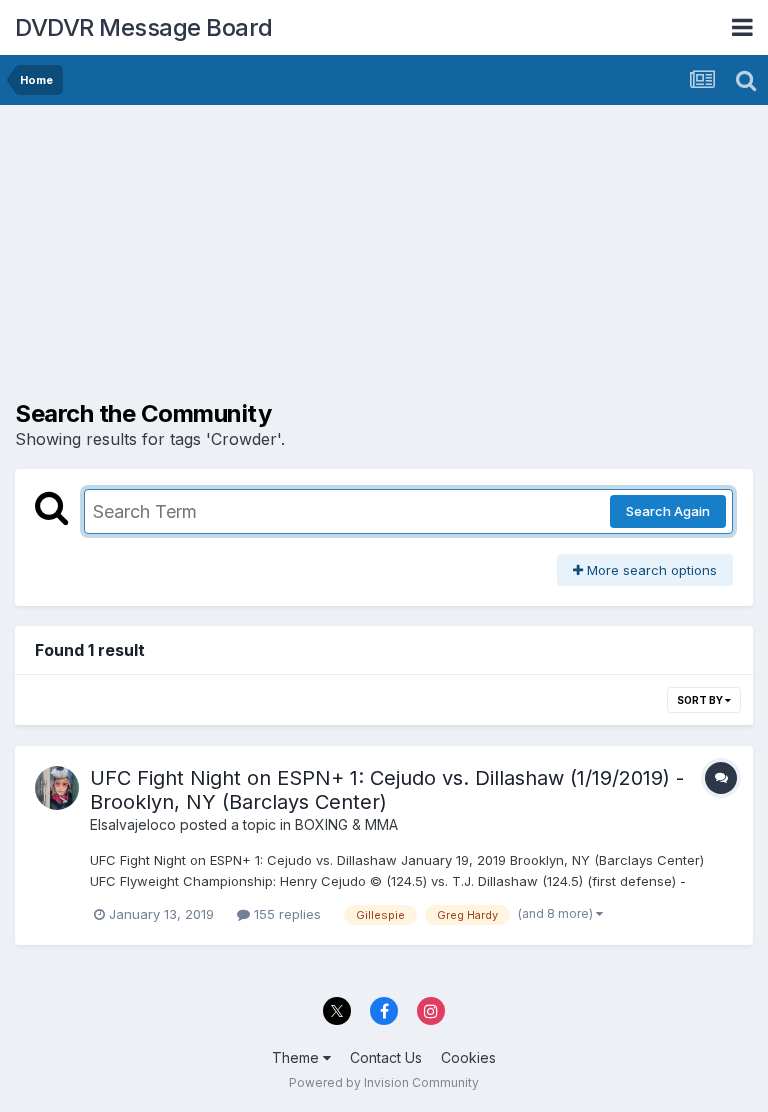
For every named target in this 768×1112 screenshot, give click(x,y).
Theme (297, 1057)
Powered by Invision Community (384, 1082)
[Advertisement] (249, 260)
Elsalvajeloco (133, 824)
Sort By (701, 700)
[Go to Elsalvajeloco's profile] (57, 788)
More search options (650, 570)
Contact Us (386, 1057)
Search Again (668, 511)
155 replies (285, 914)
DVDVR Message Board (144, 27)
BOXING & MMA (346, 824)
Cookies (468, 1057)
